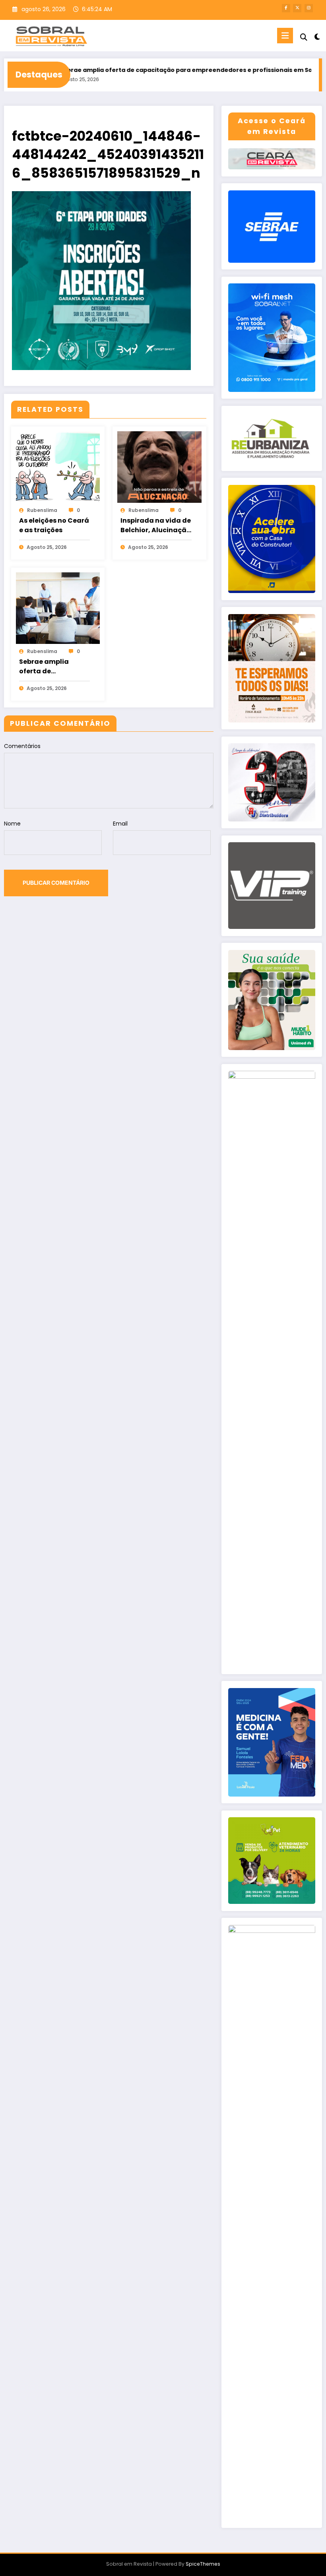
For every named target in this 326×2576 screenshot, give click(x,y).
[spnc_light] (317, 37)
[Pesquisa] (304, 37)
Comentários (22, 746)
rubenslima (42, 510)
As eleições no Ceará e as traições (54, 525)
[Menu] (285, 36)
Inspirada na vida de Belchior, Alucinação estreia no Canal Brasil (156, 525)
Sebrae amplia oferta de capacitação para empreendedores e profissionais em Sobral (154, 70)
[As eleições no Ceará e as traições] (58, 467)
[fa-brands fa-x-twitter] (297, 8)
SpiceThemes (203, 2564)
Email (120, 824)
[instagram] (309, 8)
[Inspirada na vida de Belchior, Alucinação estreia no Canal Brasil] (159, 467)
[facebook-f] (286, 8)
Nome (12, 824)
